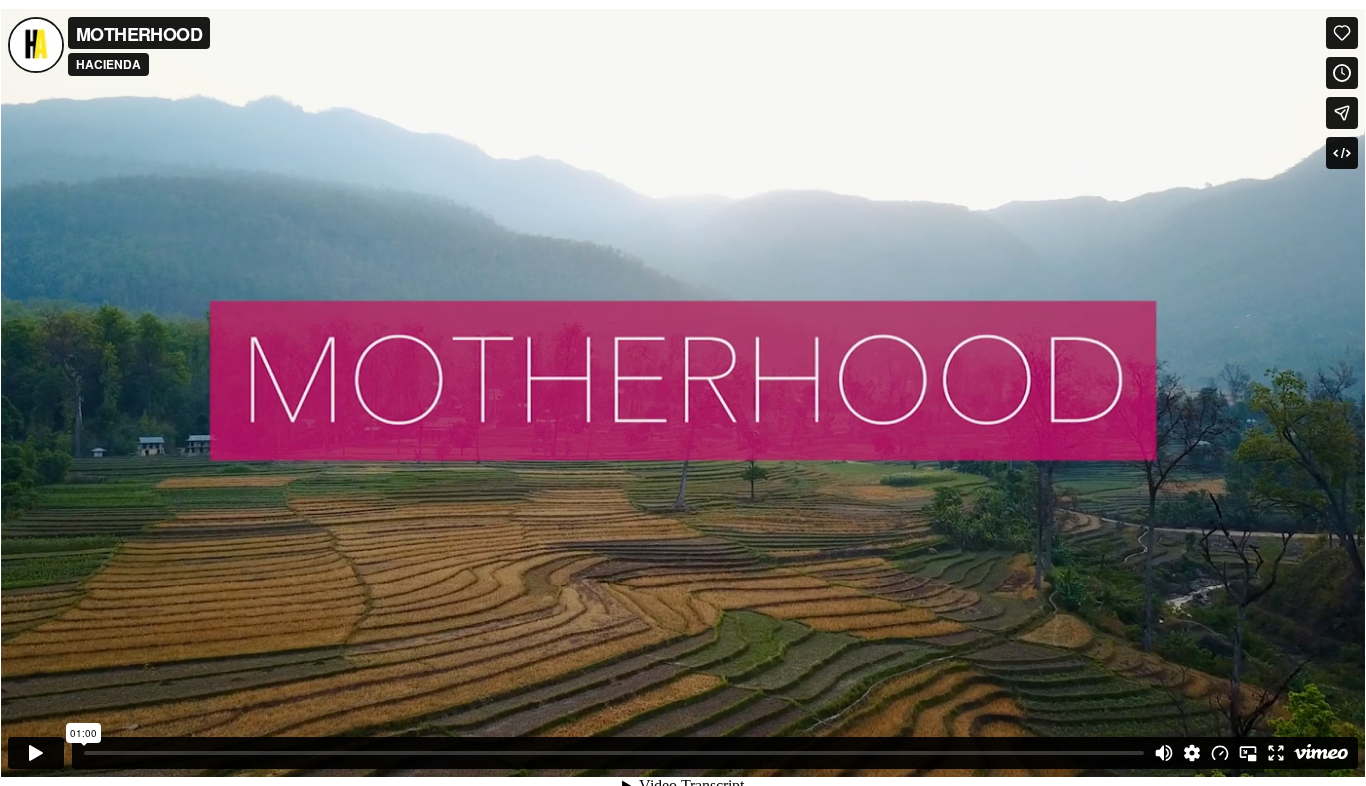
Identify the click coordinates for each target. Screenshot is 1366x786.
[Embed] (1342, 153)
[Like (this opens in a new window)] (1342, 33)
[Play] (36, 753)
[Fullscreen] (1276, 753)
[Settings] (1192, 753)
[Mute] (1164, 753)
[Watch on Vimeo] (1321, 753)
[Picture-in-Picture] (1248, 753)
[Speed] (1220, 753)
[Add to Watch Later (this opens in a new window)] (1342, 73)
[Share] (1342, 113)
